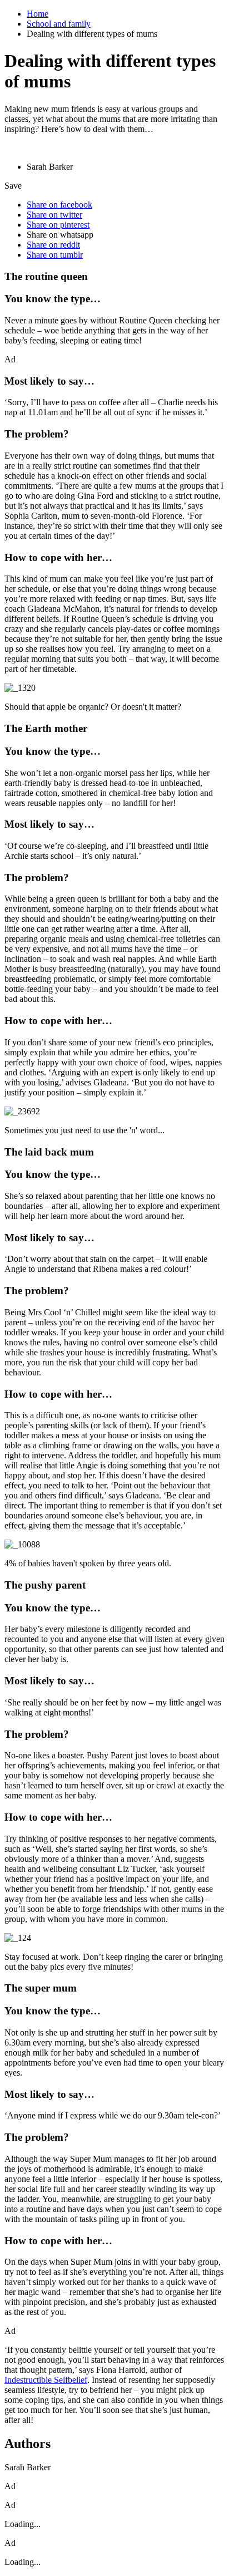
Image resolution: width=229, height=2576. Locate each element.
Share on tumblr (55, 255)
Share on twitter (54, 215)
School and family (59, 24)
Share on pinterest (58, 225)
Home (38, 14)
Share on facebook (59, 205)
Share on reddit (53, 245)
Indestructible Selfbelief (46, 2380)
